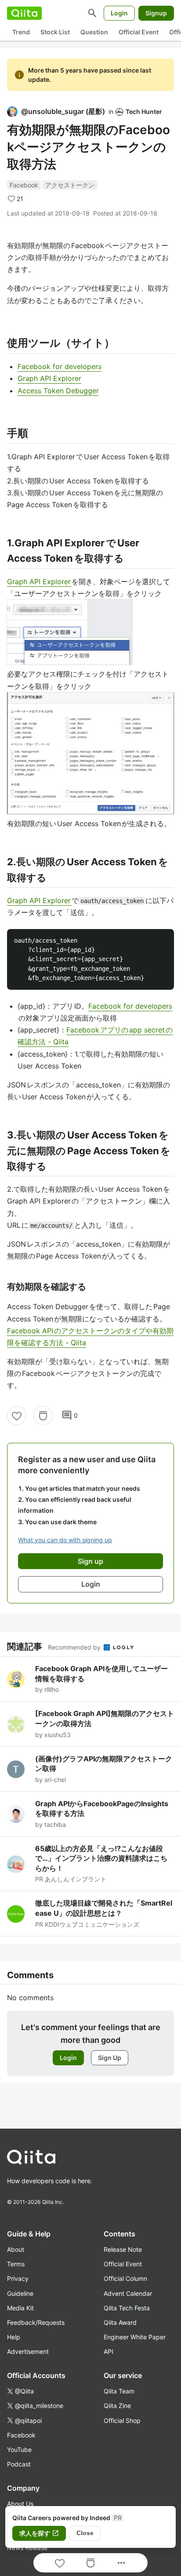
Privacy (18, 2278)
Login (119, 13)
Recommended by (75, 1647)
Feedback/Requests (36, 2322)
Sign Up (110, 2058)
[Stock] (43, 1416)
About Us (20, 2504)
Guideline (20, 2293)
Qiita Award (120, 2322)
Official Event (139, 32)
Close (85, 2533)
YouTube (19, 2450)
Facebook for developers (60, 366)
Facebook (24, 185)
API (109, 2351)
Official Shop (122, 2420)
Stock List (55, 32)
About (16, 2249)
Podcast (19, 2464)
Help (14, 2337)
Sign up (90, 1561)
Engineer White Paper (135, 2337)
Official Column (125, 2278)
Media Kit (20, 2308)
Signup (156, 13)
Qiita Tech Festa (127, 2308)
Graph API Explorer (49, 378)
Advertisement (28, 2351)
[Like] (17, 1416)
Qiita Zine (117, 2406)
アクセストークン (70, 185)
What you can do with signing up (65, 1540)
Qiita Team (119, 2391)
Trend (21, 32)
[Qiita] (24, 13)
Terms (16, 2264)
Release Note (123, 2249)
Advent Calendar (128, 2293)
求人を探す (39, 2533)
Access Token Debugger (58, 391)
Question (94, 32)
